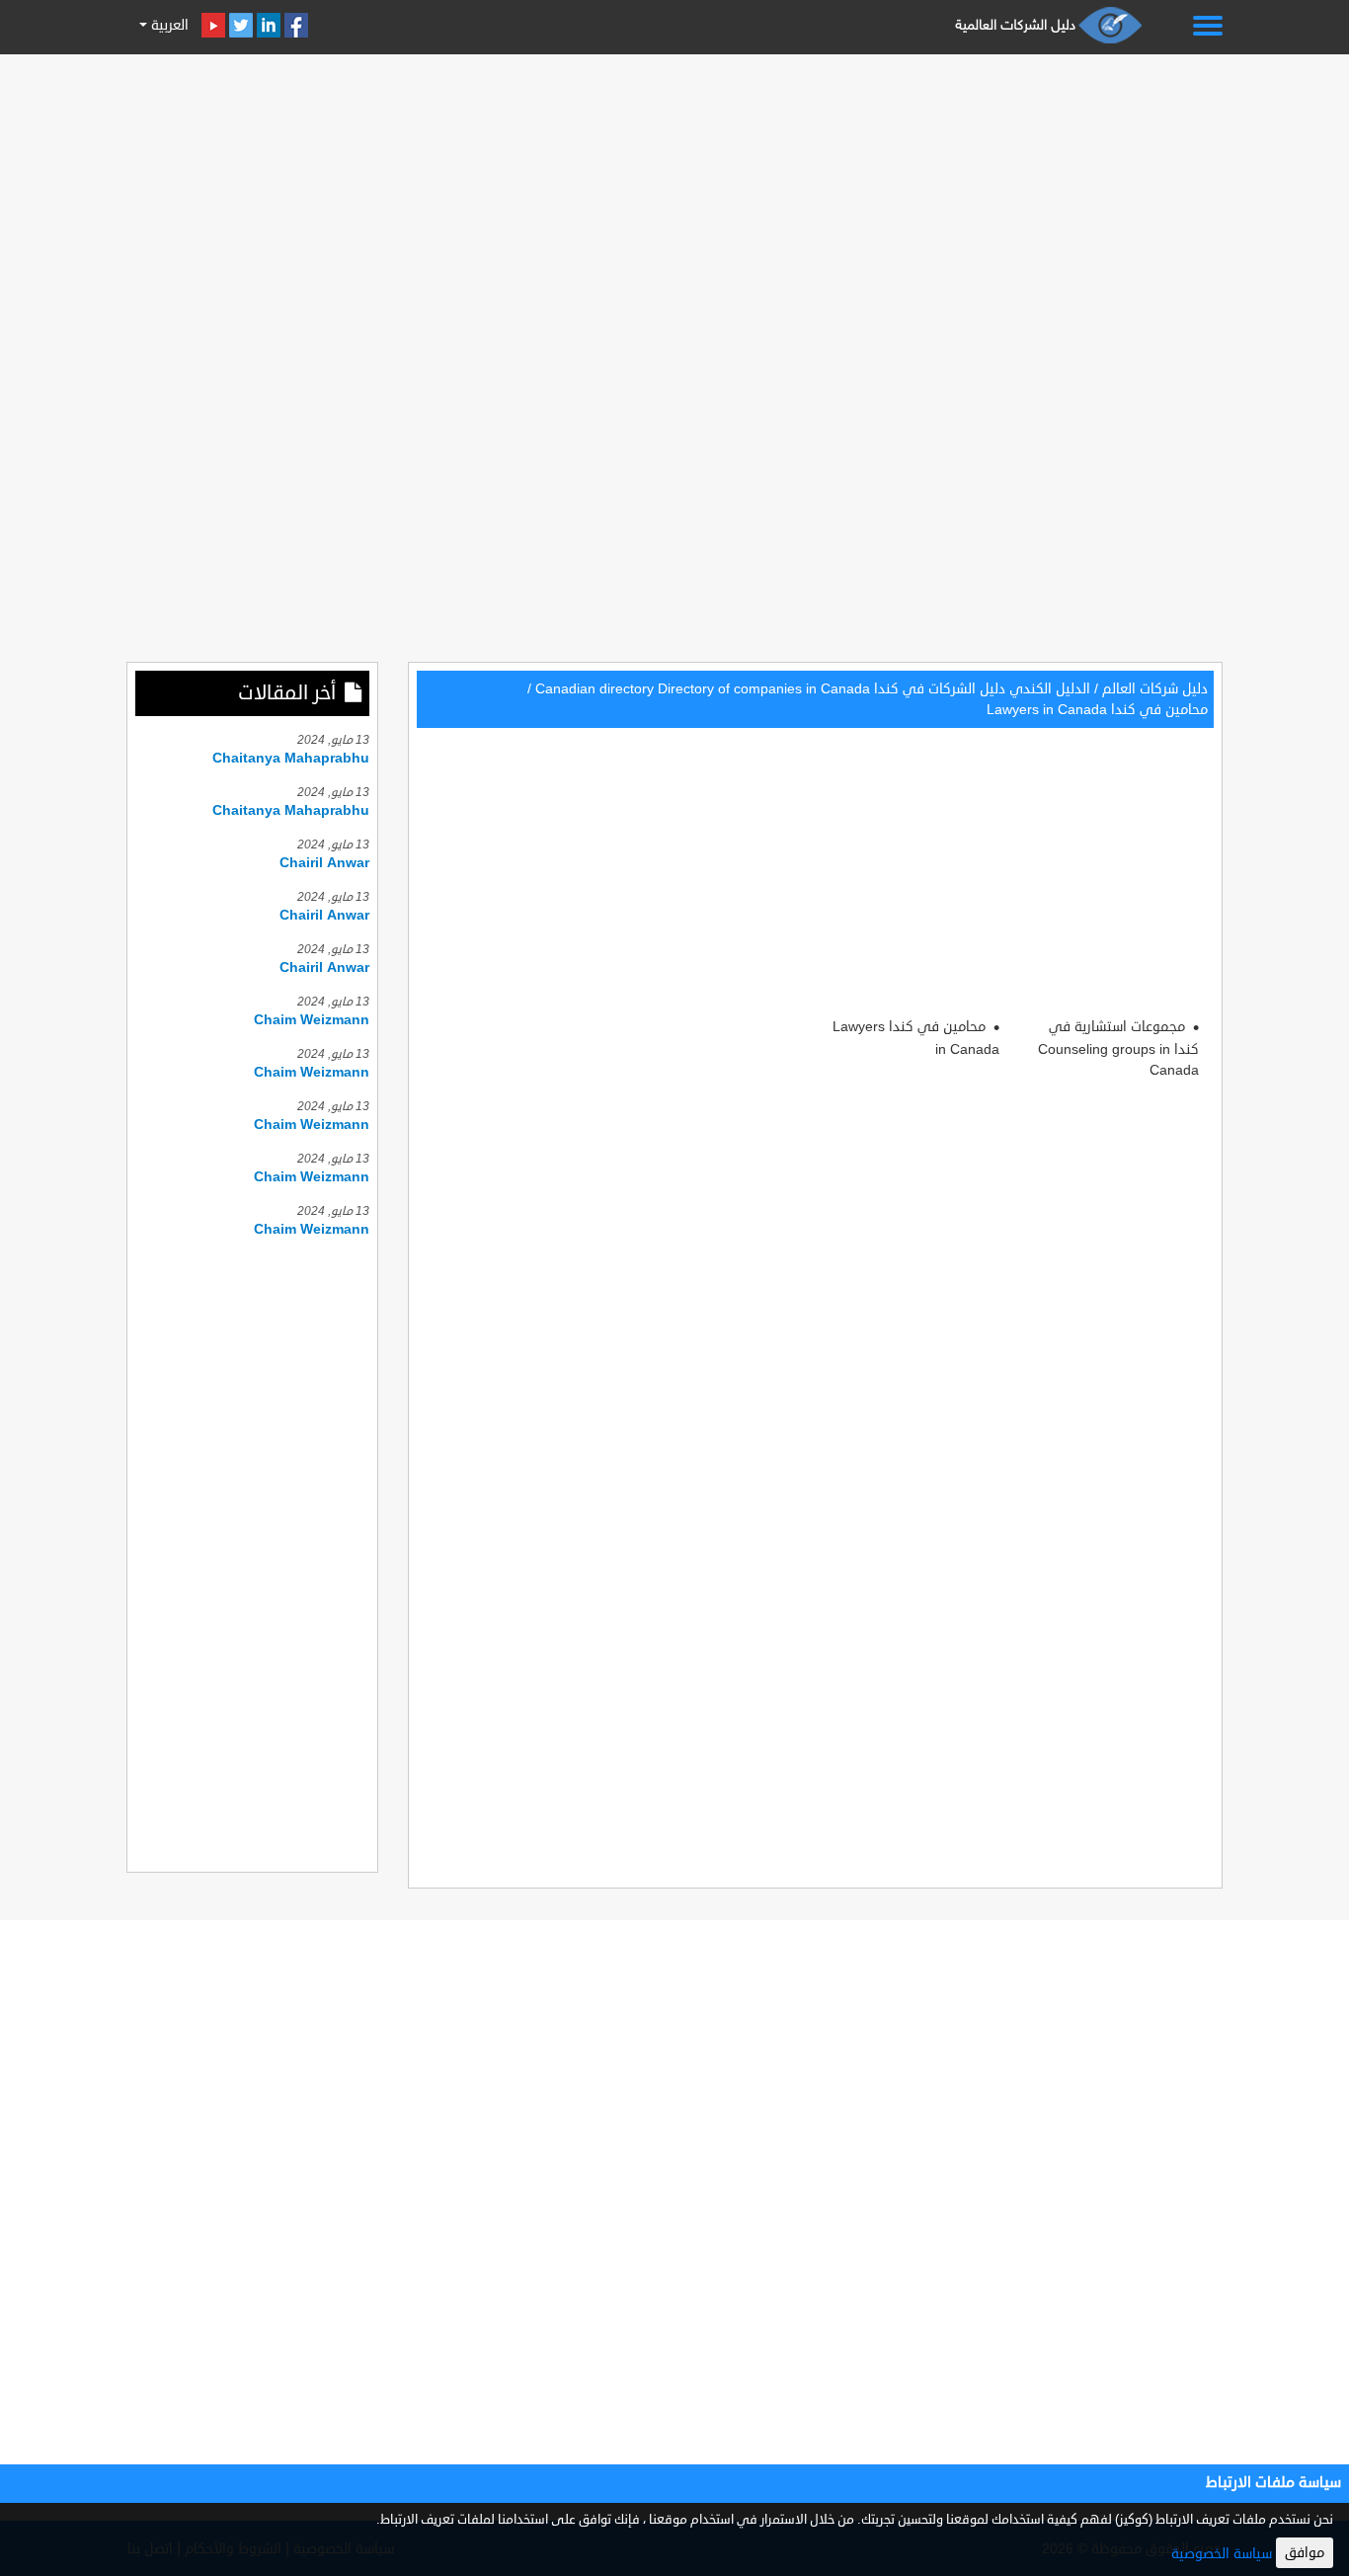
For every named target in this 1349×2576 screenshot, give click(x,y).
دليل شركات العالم (1155, 689)
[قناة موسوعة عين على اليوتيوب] (213, 25)
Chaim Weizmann (312, 1020)
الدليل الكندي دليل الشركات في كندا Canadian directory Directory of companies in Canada (813, 689)
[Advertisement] (674, 200)
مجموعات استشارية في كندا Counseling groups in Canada (1118, 1048)
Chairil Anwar (324, 863)
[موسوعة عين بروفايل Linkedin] (269, 25)
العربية (168, 25)
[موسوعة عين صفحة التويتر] (241, 25)
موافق (1305, 2553)
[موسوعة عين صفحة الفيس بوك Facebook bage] (296, 25)
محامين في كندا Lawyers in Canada (1097, 710)
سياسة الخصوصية (1222, 2554)
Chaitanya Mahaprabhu (291, 758)
